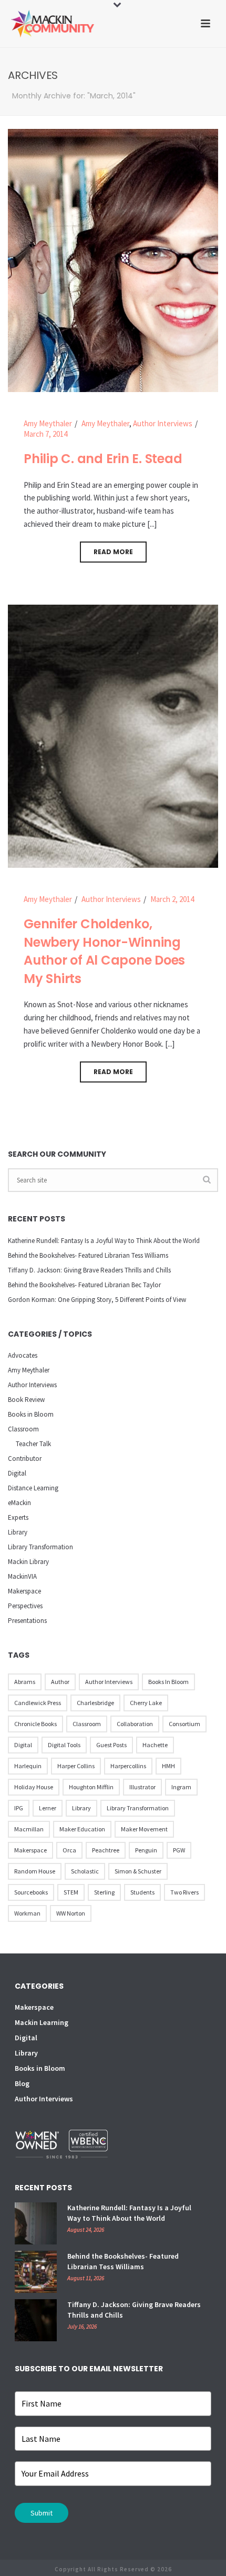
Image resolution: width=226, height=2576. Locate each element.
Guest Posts (111, 1745)
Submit (42, 2513)
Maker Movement (144, 1829)
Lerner (48, 1808)
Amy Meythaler (48, 423)
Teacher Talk (33, 1444)
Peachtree (106, 1850)
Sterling (104, 1892)
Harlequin (28, 1766)
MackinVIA (22, 1576)
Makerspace (24, 1591)
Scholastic (85, 1871)
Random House (35, 1871)
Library (18, 1532)
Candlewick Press (38, 1703)
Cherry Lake (146, 1703)
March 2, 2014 (172, 899)
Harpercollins (128, 1766)
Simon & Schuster (138, 1871)
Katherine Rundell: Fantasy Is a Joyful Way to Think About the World (104, 1241)
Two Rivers (184, 1892)
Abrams (25, 1682)
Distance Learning (33, 1488)
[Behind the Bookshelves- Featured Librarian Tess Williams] (36, 2272)
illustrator (142, 1787)
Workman (27, 1913)
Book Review (26, 1400)
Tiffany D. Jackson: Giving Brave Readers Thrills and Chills (89, 1270)
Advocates (23, 1355)
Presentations (27, 1621)
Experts (18, 1517)
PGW (179, 1850)
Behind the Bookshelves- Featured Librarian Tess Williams (88, 1255)
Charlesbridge (95, 1703)
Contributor (25, 1459)
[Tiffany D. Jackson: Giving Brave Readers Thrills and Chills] (36, 2320)
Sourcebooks (31, 1892)
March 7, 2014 (45, 434)
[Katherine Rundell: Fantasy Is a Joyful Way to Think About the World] (36, 2223)
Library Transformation (40, 1547)
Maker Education (82, 1829)
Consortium (184, 1724)
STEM (71, 1892)
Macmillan (29, 1829)
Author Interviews (163, 423)
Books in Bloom (31, 1414)
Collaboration (135, 1724)
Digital (17, 1473)
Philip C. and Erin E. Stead (103, 459)
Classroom (23, 1429)
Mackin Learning (42, 2022)
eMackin (19, 1503)
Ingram (181, 1787)
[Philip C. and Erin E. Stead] (113, 260)
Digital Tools (64, 1745)
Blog (22, 2083)
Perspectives (25, 1606)
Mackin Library (28, 1562)
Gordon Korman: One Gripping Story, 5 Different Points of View (97, 1300)
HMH (168, 1766)
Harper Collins (76, 1766)
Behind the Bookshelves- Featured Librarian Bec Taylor (84, 1285)
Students (142, 1892)
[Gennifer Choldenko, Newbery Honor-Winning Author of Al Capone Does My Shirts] (113, 735)
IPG (19, 1808)
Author (60, 1682)
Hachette (155, 1745)
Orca (69, 1850)
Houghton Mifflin (91, 1787)
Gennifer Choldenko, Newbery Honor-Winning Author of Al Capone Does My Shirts (104, 951)
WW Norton (71, 1913)
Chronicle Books (35, 1724)
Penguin (146, 1850)
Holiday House (34, 1787)
